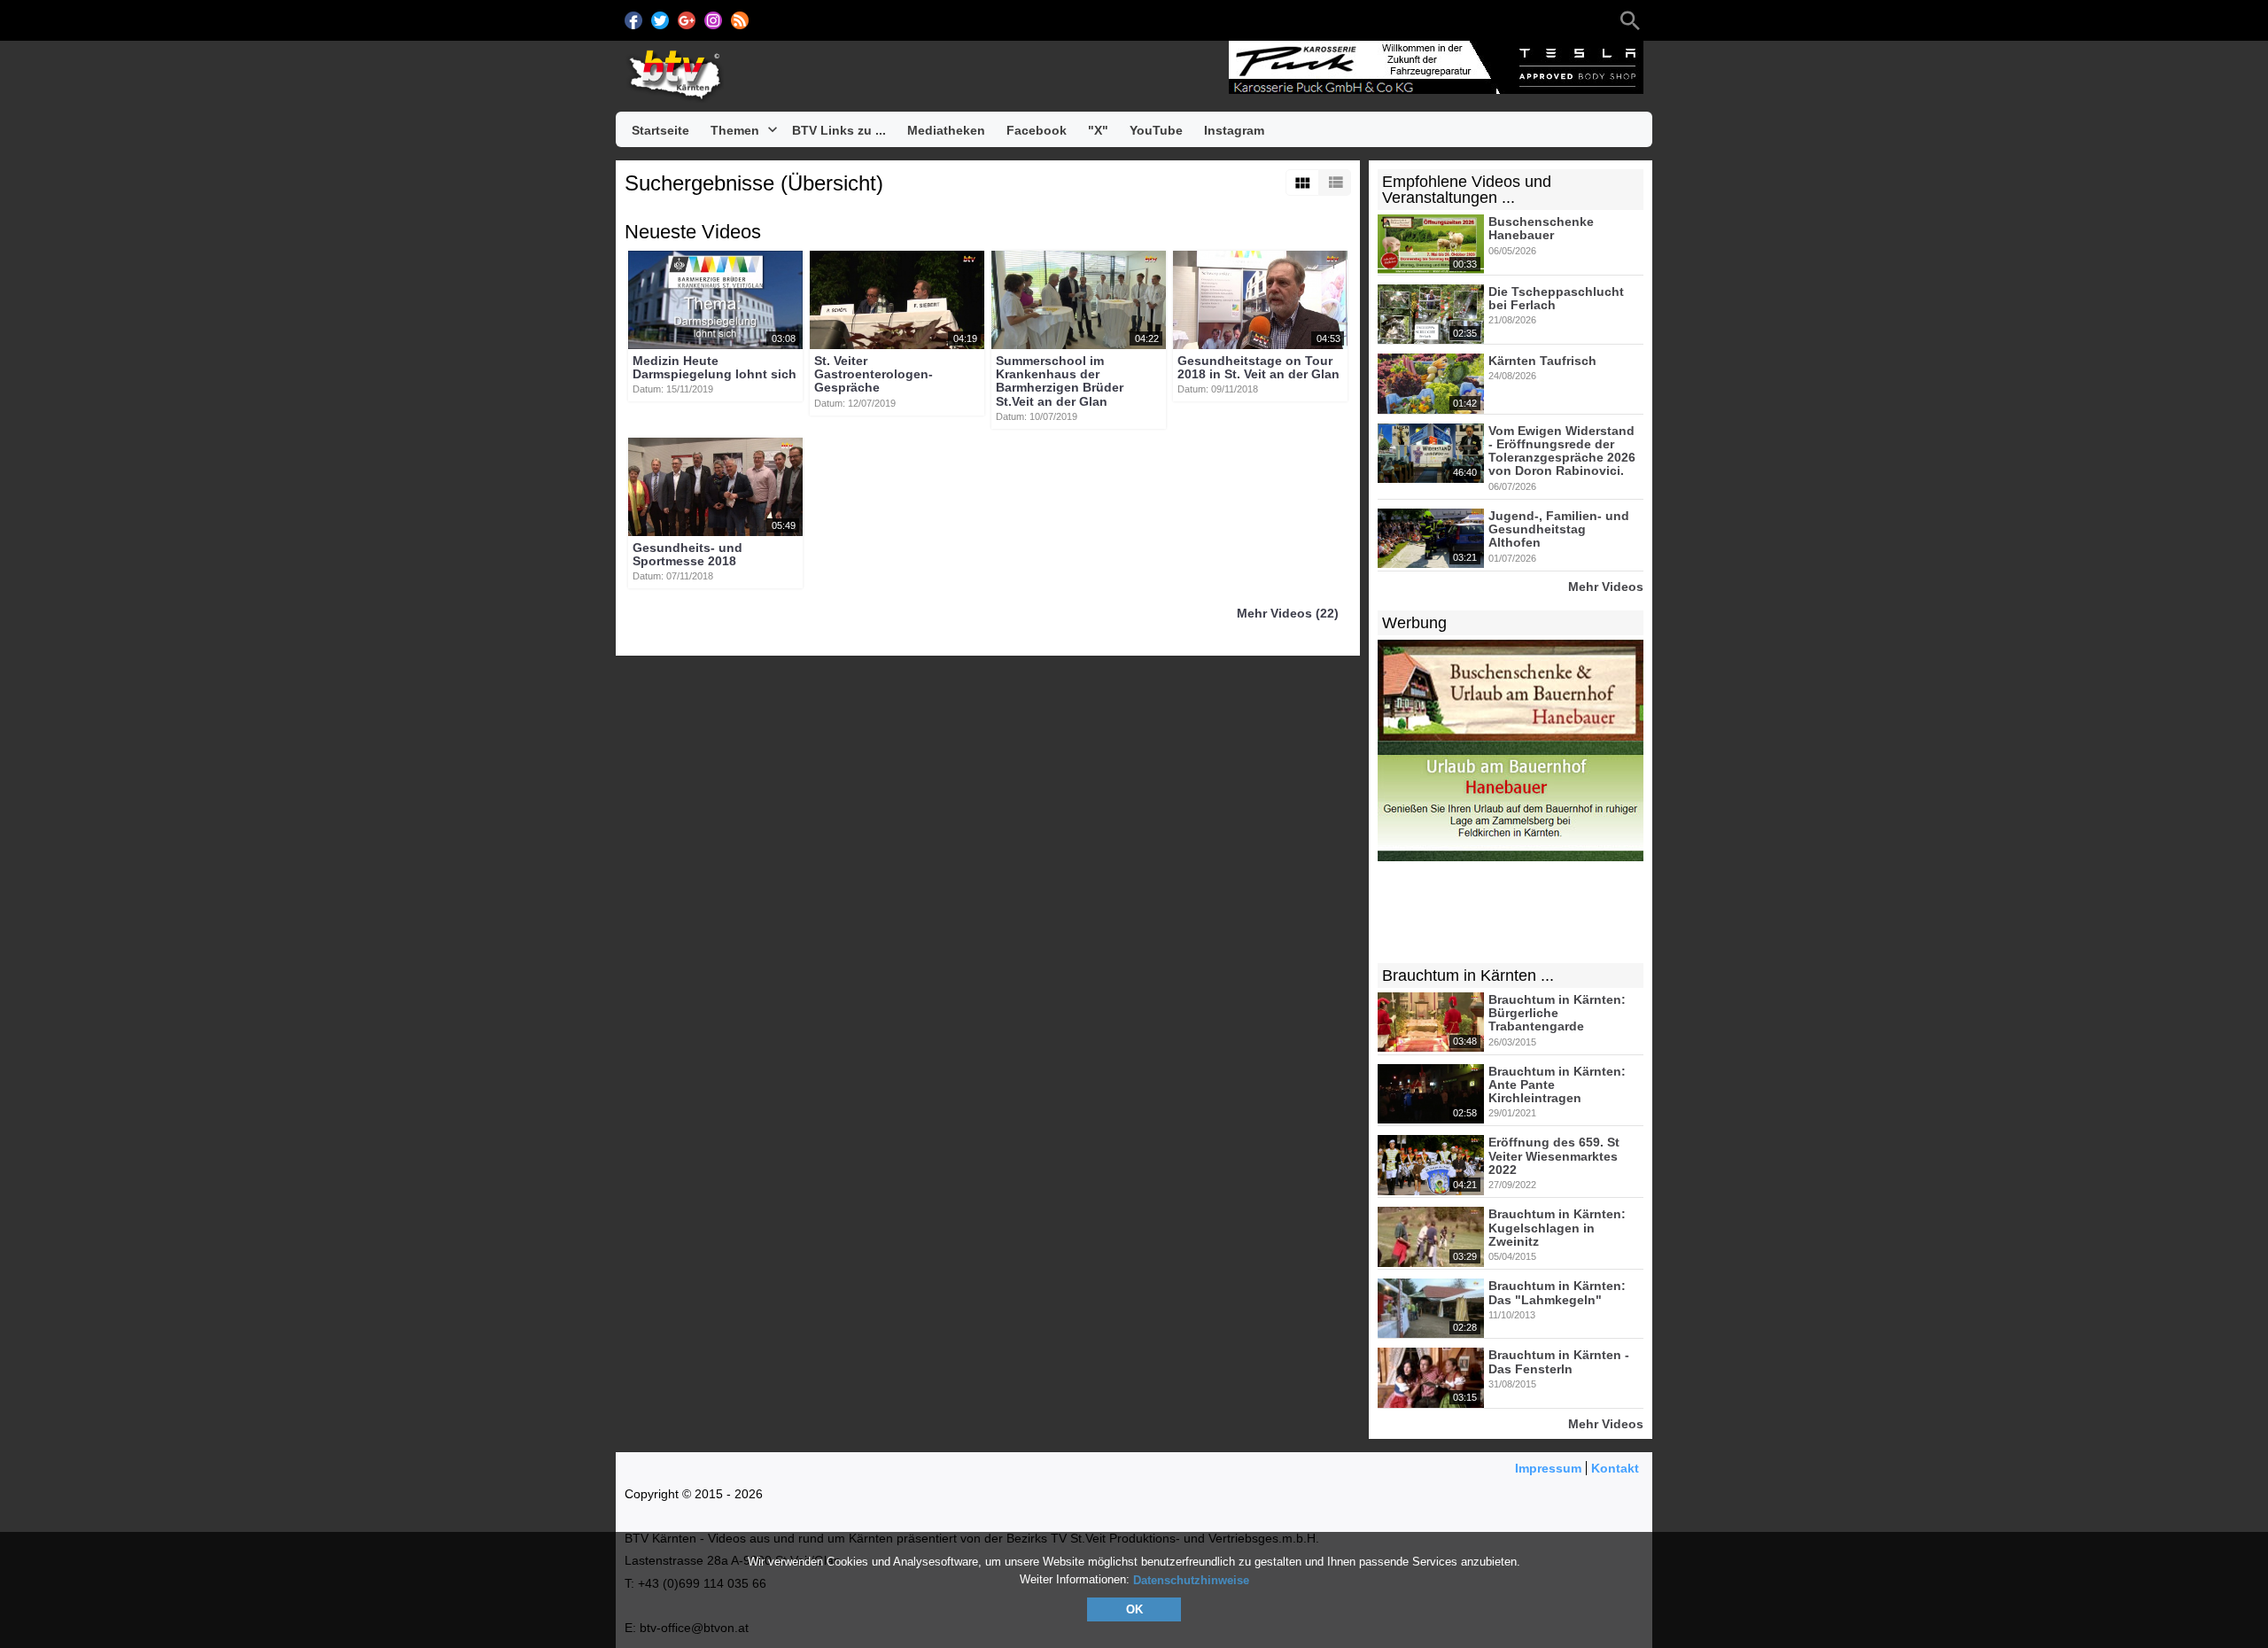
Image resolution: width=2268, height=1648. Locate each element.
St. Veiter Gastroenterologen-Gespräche (874, 374)
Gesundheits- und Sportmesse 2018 (687, 554)
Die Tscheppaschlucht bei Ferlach (1556, 298)
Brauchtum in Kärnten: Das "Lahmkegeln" (1557, 1293)
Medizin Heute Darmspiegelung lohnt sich (715, 367)
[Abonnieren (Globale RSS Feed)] (740, 20)
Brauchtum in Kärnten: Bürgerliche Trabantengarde (1557, 1013)
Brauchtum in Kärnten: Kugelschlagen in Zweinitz (1557, 1228)
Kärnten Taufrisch (1542, 361)
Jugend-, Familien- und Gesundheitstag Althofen (1559, 529)
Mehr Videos (1606, 586)
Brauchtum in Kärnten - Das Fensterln (1559, 1362)
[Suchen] (1630, 20)
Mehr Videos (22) (1288, 614)
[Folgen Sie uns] (633, 20)
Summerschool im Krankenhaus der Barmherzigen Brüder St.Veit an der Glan (1060, 381)
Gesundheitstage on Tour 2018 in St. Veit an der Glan (1258, 367)
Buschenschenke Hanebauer (1541, 228)
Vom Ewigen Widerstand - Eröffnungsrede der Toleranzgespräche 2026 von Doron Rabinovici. (1562, 451)
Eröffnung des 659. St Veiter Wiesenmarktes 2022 (1554, 1157)
